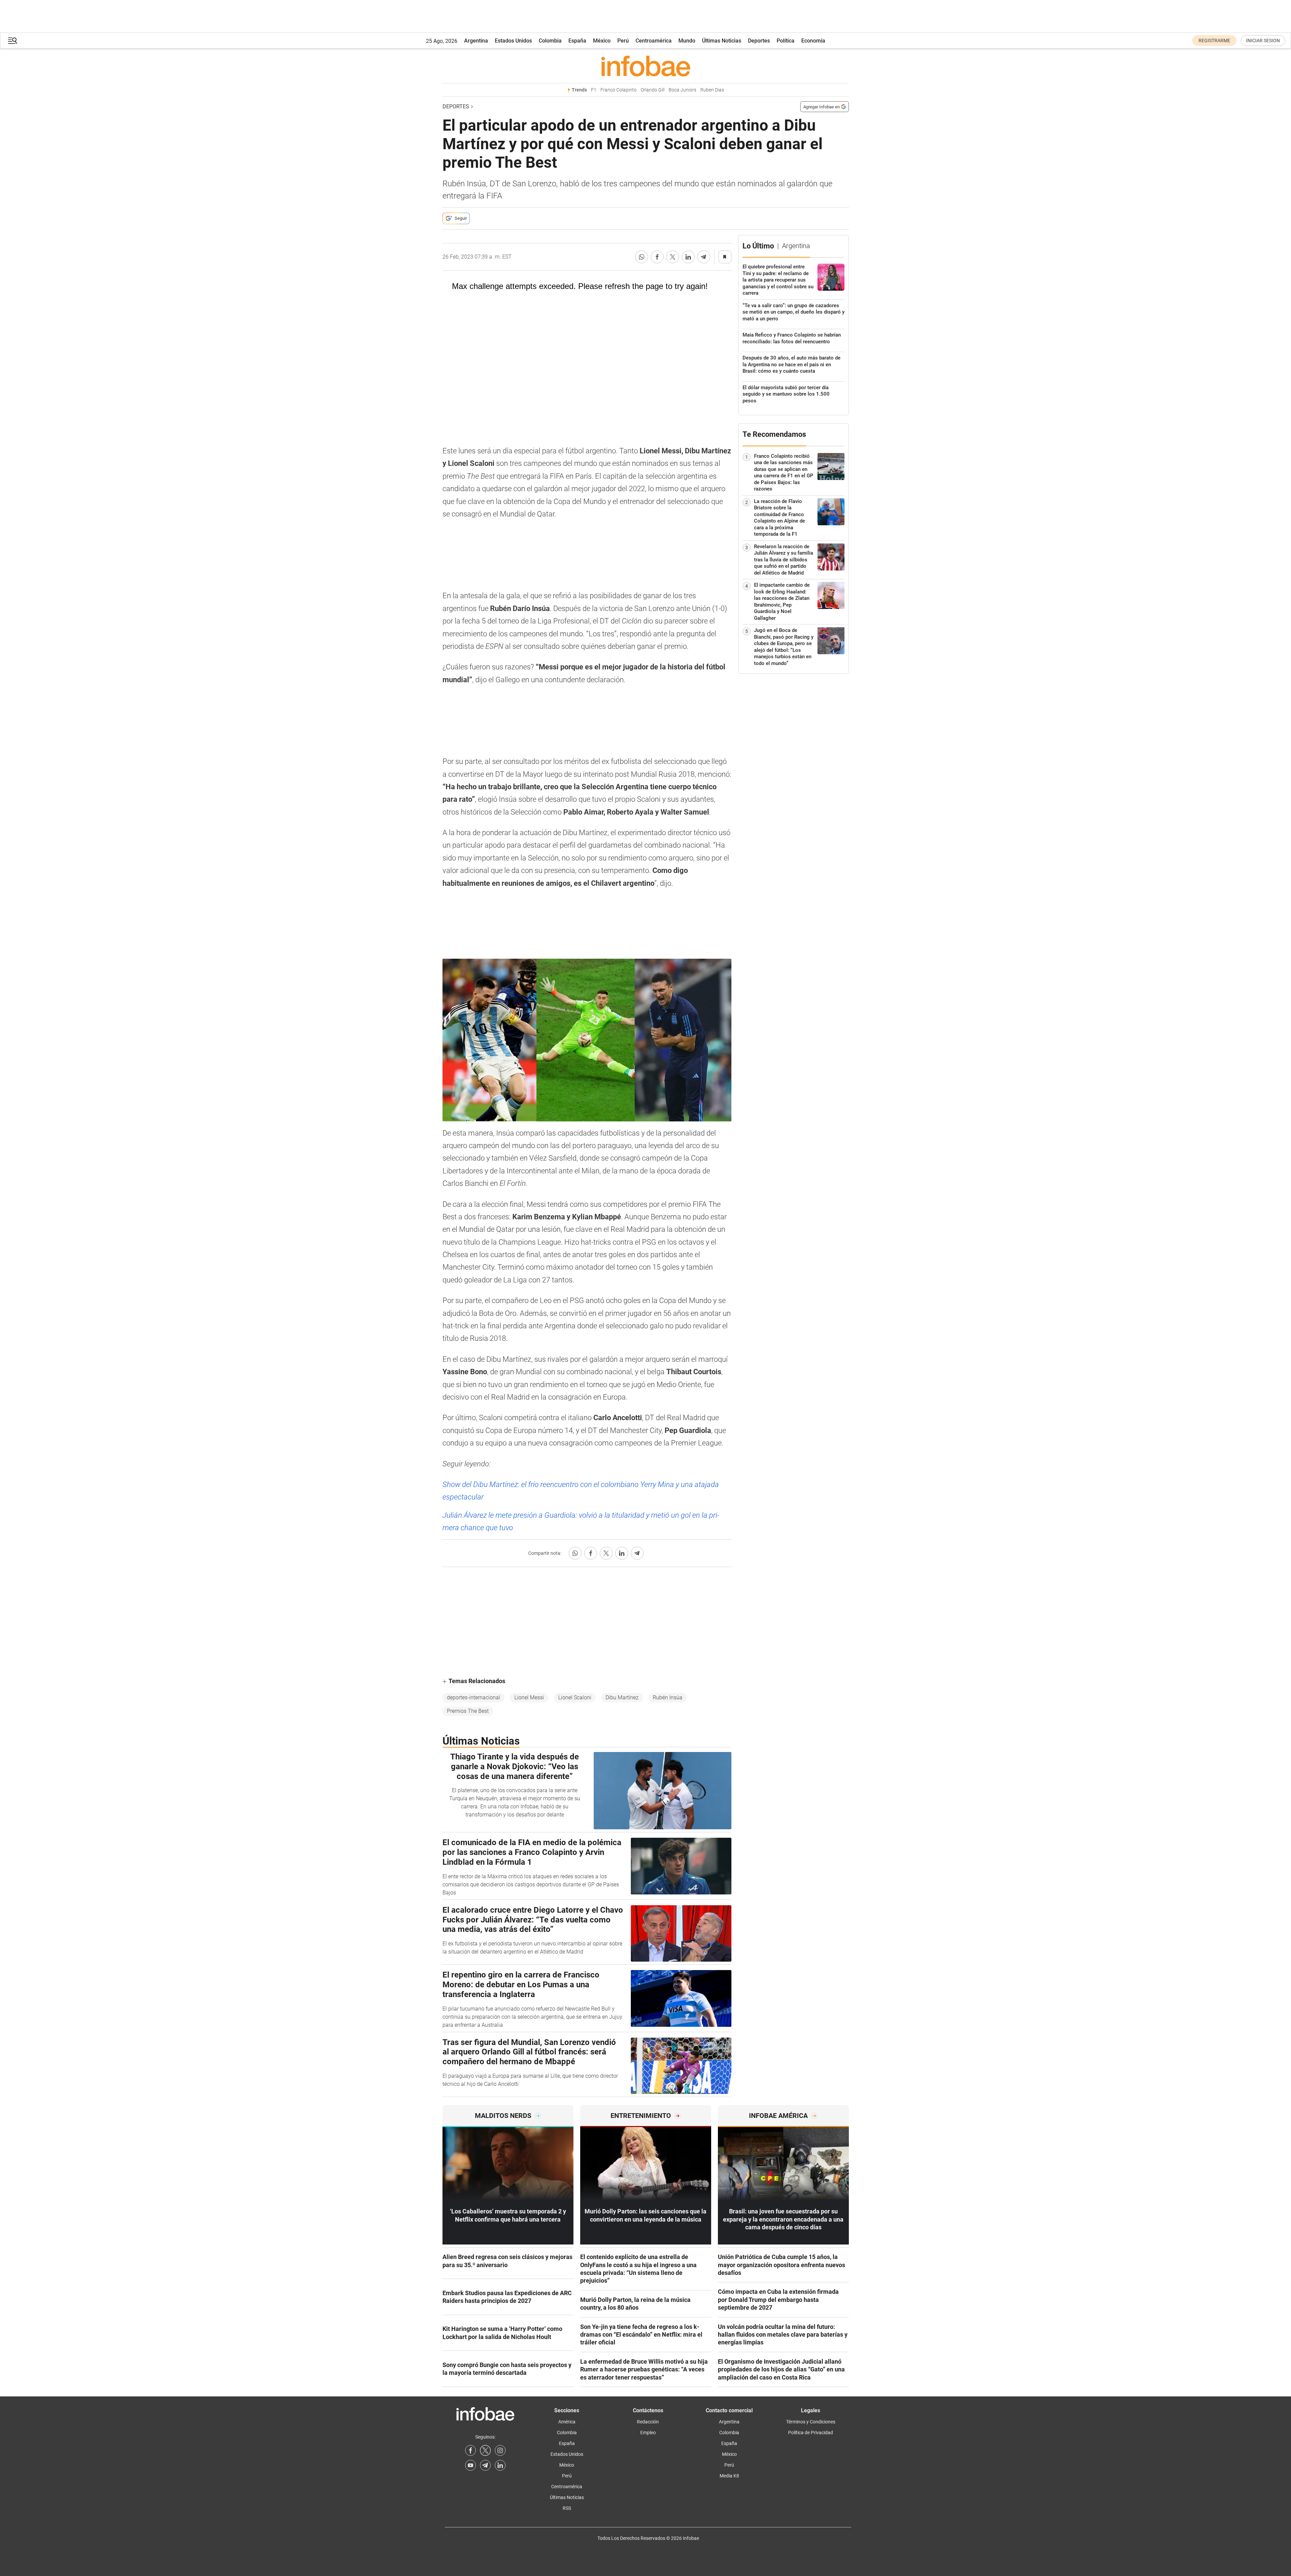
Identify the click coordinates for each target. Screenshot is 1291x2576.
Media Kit (729, 2476)
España (577, 41)
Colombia (550, 41)
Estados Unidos (513, 41)
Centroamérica (654, 41)
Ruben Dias (712, 90)
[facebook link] (470, 2450)
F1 (594, 90)
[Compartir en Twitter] (673, 257)
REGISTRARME (1214, 41)
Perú (623, 41)
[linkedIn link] (500, 2465)
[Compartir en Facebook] (657, 257)
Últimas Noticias (722, 41)
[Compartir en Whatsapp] (642, 257)
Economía (813, 41)
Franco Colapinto (618, 90)
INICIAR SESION (1263, 41)
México (602, 41)
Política (786, 41)
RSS (567, 2508)
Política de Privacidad (811, 2433)
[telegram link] (485, 2465)
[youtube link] (470, 2465)
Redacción (648, 2422)
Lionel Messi (529, 1697)
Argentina (476, 41)
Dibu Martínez (622, 1697)
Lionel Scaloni (575, 1697)
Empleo (648, 2433)
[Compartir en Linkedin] (688, 257)
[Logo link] (646, 66)
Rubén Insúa (668, 1697)
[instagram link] (500, 2450)
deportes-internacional (474, 1697)
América (567, 2422)
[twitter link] (485, 2450)
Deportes (759, 41)
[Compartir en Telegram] (704, 257)
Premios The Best (468, 1711)
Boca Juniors (682, 90)
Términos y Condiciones (811, 2422)
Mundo (687, 41)
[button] (12, 41)
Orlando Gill (653, 90)
